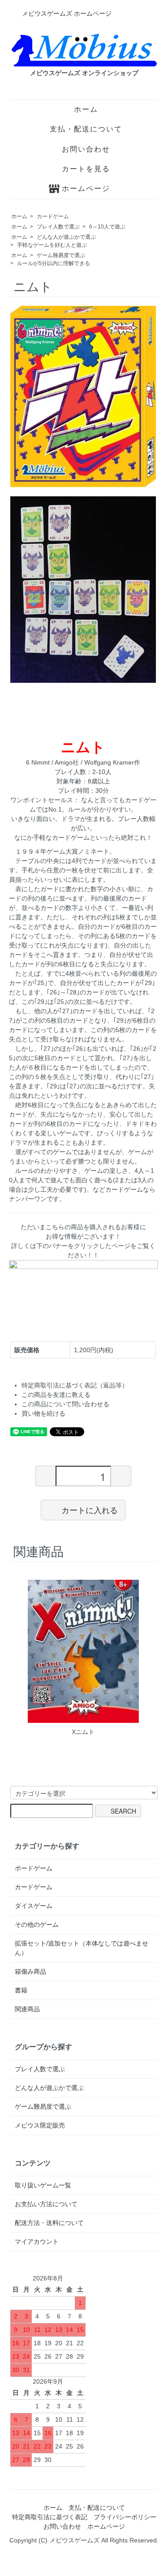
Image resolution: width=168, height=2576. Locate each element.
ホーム (86, 109)
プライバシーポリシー (125, 2517)
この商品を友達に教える (56, 1395)
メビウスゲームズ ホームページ (67, 13)
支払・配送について (86, 129)
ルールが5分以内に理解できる (54, 263)
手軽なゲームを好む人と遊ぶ (52, 245)
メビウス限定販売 (40, 2125)
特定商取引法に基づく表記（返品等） (75, 1385)
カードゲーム (53, 216)
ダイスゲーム (34, 1906)
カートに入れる (90, 1510)
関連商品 (27, 2009)
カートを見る (86, 169)
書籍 (21, 1990)
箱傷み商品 (30, 1971)
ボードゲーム (34, 1868)
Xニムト (83, 1732)
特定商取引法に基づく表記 (50, 2517)
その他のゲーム (37, 1925)
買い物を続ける (43, 1413)
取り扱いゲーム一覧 (43, 2185)
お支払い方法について (46, 2204)
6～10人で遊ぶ (107, 227)
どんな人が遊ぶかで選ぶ (66, 237)
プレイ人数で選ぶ (58, 227)
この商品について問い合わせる (65, 1404)
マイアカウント (37, 2242)
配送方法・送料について (49, 2223)
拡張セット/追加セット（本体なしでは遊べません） (82, 1948)
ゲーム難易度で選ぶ (61, 255)
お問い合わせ (86, 149)
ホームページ (86, 188)
